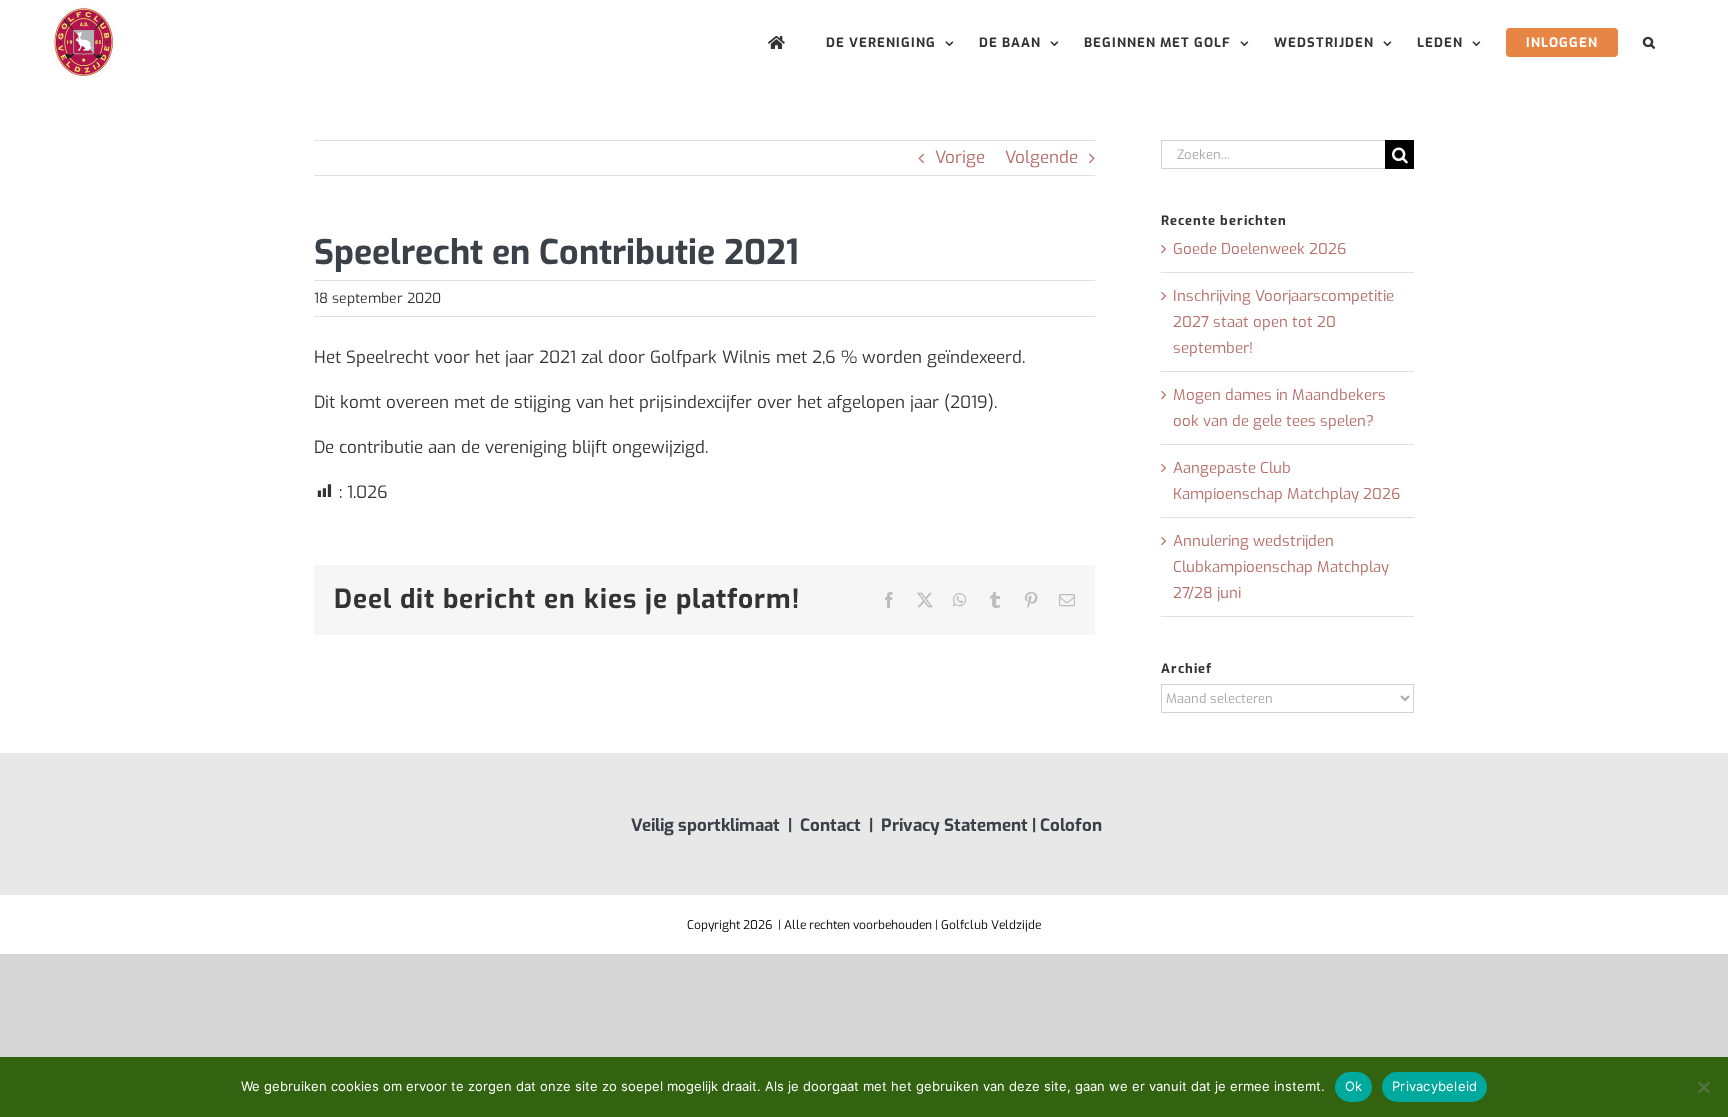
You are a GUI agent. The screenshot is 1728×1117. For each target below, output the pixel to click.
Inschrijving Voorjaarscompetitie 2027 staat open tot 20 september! (1283, 322)
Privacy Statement (954, 825)
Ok (1354, 1086)
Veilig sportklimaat (705, 825)
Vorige (960, 157)
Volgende (1041, 157)
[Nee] (1703, 1087)
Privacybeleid (1434, 1086)
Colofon (1071, 825)
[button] (1649, 42)
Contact (830, 825)
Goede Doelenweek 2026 (1259, 249)
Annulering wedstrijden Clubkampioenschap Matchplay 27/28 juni (1281, 567)
